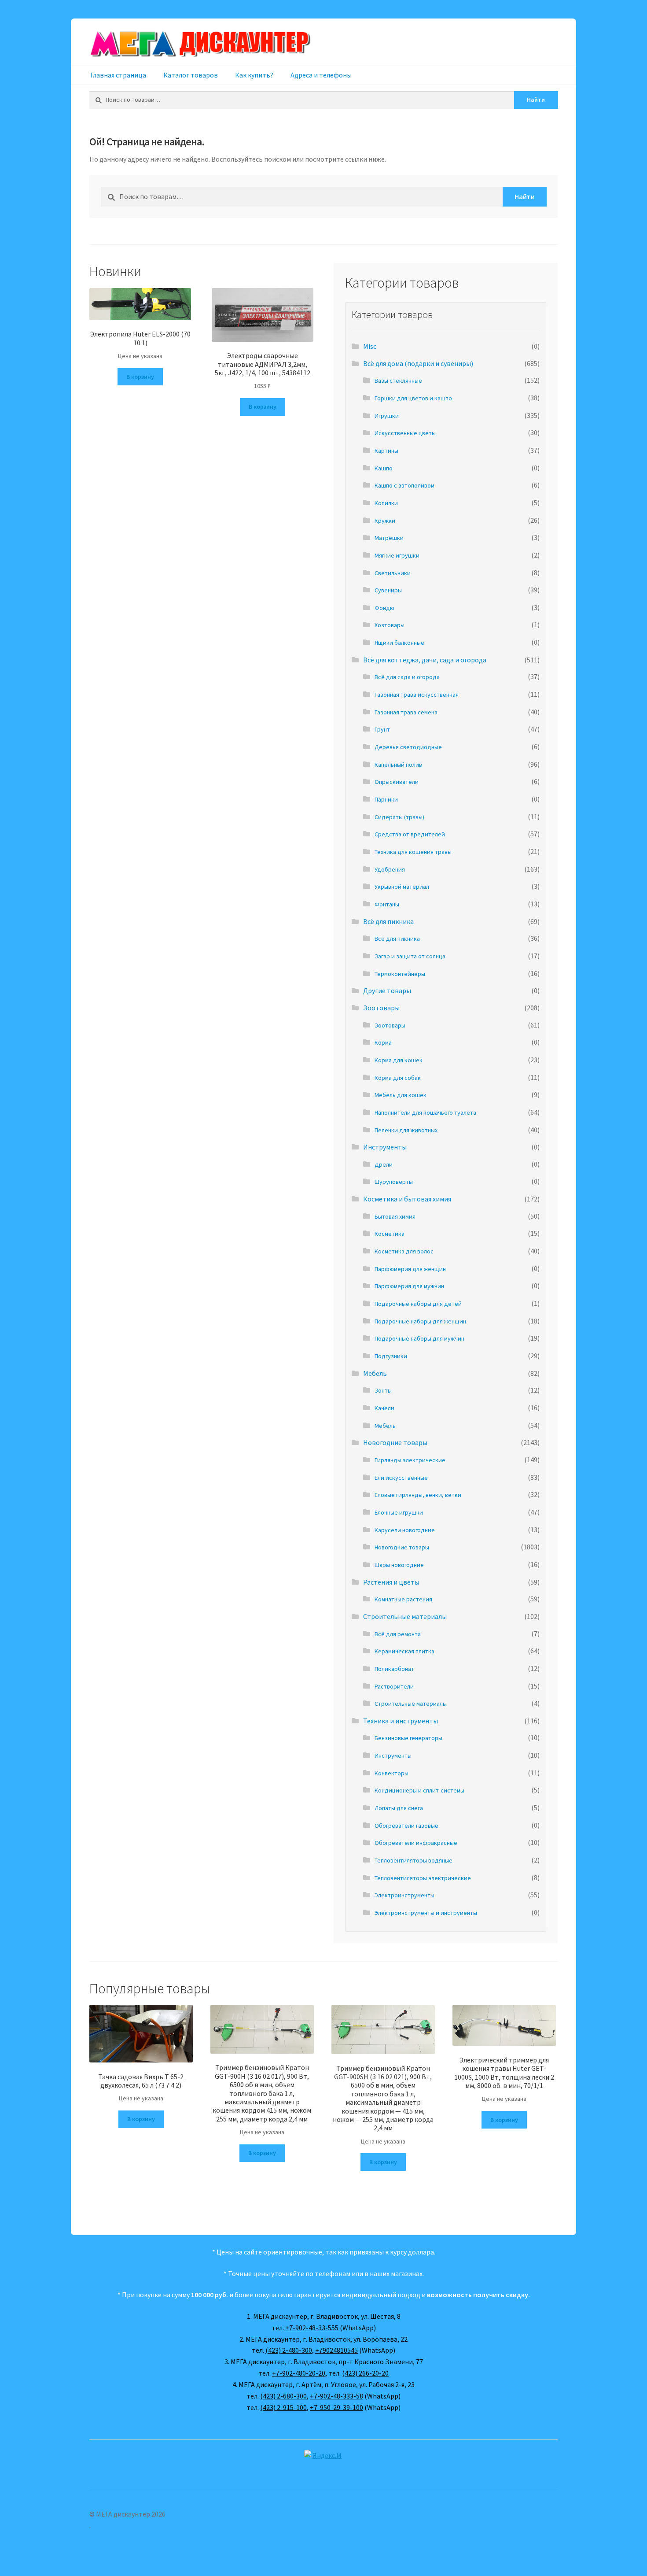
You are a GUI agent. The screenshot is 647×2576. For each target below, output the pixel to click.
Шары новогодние (399, 1565)
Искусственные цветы (405, 433)
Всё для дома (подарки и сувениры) (418, 363)
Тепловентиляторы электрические (423, 1878)
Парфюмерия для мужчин (409, 1286)
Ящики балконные (399, 643)
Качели (384, 1408)
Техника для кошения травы (413, 852)
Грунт (382, 729)
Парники (386, 799)
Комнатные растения (403, 1599)
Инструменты (385, 1147)
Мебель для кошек (401, 1095)
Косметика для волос (404, 1251)
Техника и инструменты (401, 1721)
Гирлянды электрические (410, 1460)
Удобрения (390, 869)
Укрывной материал (402, 887)
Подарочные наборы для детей (418, 1304)
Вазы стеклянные (398, 381)
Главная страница (118, 75)
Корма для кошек (399, 1060)
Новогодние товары (395, 1442)
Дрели (384, 1164)
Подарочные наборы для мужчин (419, 1338)
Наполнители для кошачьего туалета (425, 1112)
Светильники (393, 573)
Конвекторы (392, 1773)
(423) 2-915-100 (283, 2407)
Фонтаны (387, 904)
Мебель (375, 1373)
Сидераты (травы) (399, 817)
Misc (370, 346)
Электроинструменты (404, 1895)
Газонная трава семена (406, 712)
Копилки (386, 503)
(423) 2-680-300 (283, 2396)
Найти (536, 100)
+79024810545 (336, 2350)
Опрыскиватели (397, 782)
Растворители (394, 1686)
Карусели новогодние (405, 1530)
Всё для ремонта (398, 1634)
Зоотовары (381, 1008)
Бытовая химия (395, 1216)
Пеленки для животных (406, 1130)
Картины (386, 451)
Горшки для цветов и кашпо (413, 398)
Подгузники (391, 1356)
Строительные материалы (405, 1616)
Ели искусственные (401, 1478)
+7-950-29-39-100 (336, 2407)
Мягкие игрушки (397, 555)
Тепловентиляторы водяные (414, 1860)
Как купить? (254, 75)
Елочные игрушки (399, 1512)
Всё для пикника (388, 921)
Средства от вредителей (410, 834)
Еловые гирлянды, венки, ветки (418, 1495)
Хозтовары (390, 625)
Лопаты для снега (399, 1808)
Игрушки (387, 416)
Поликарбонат (394, 1669)
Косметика (390, 1234)
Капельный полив (398, 765)
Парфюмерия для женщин (410, 1269)
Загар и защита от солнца (410, 956)
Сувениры (388, 590)
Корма (383, 1042)
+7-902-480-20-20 (299, 2373)
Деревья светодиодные (408, 747)
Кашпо (384, 468)
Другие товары (387, 990)
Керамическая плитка (404, 1651)
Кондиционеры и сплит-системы (419, 1790)
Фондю (384, 608)
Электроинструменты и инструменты (426, 1913)
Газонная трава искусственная (417, 695)
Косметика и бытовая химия (407, 1199)
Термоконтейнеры (400, 974)
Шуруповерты (394, 1182)
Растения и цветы (391, 1582)
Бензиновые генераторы (408, 1738)
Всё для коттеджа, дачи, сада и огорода (425, 660)
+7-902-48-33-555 (312, 2328)
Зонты (383, 1390)
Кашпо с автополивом (404, 485)
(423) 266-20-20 (365, 2373)
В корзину (140, 377)
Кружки (385, 521)
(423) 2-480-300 (289, 2350)
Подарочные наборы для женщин (420, 1321)
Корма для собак (398, 1078)
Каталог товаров (191, 75)
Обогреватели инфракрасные (416, 1843)
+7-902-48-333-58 (336, 2396)
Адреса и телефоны (321, 75)
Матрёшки (389, 538)
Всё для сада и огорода (407, 677)
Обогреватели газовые (406, 1826)
